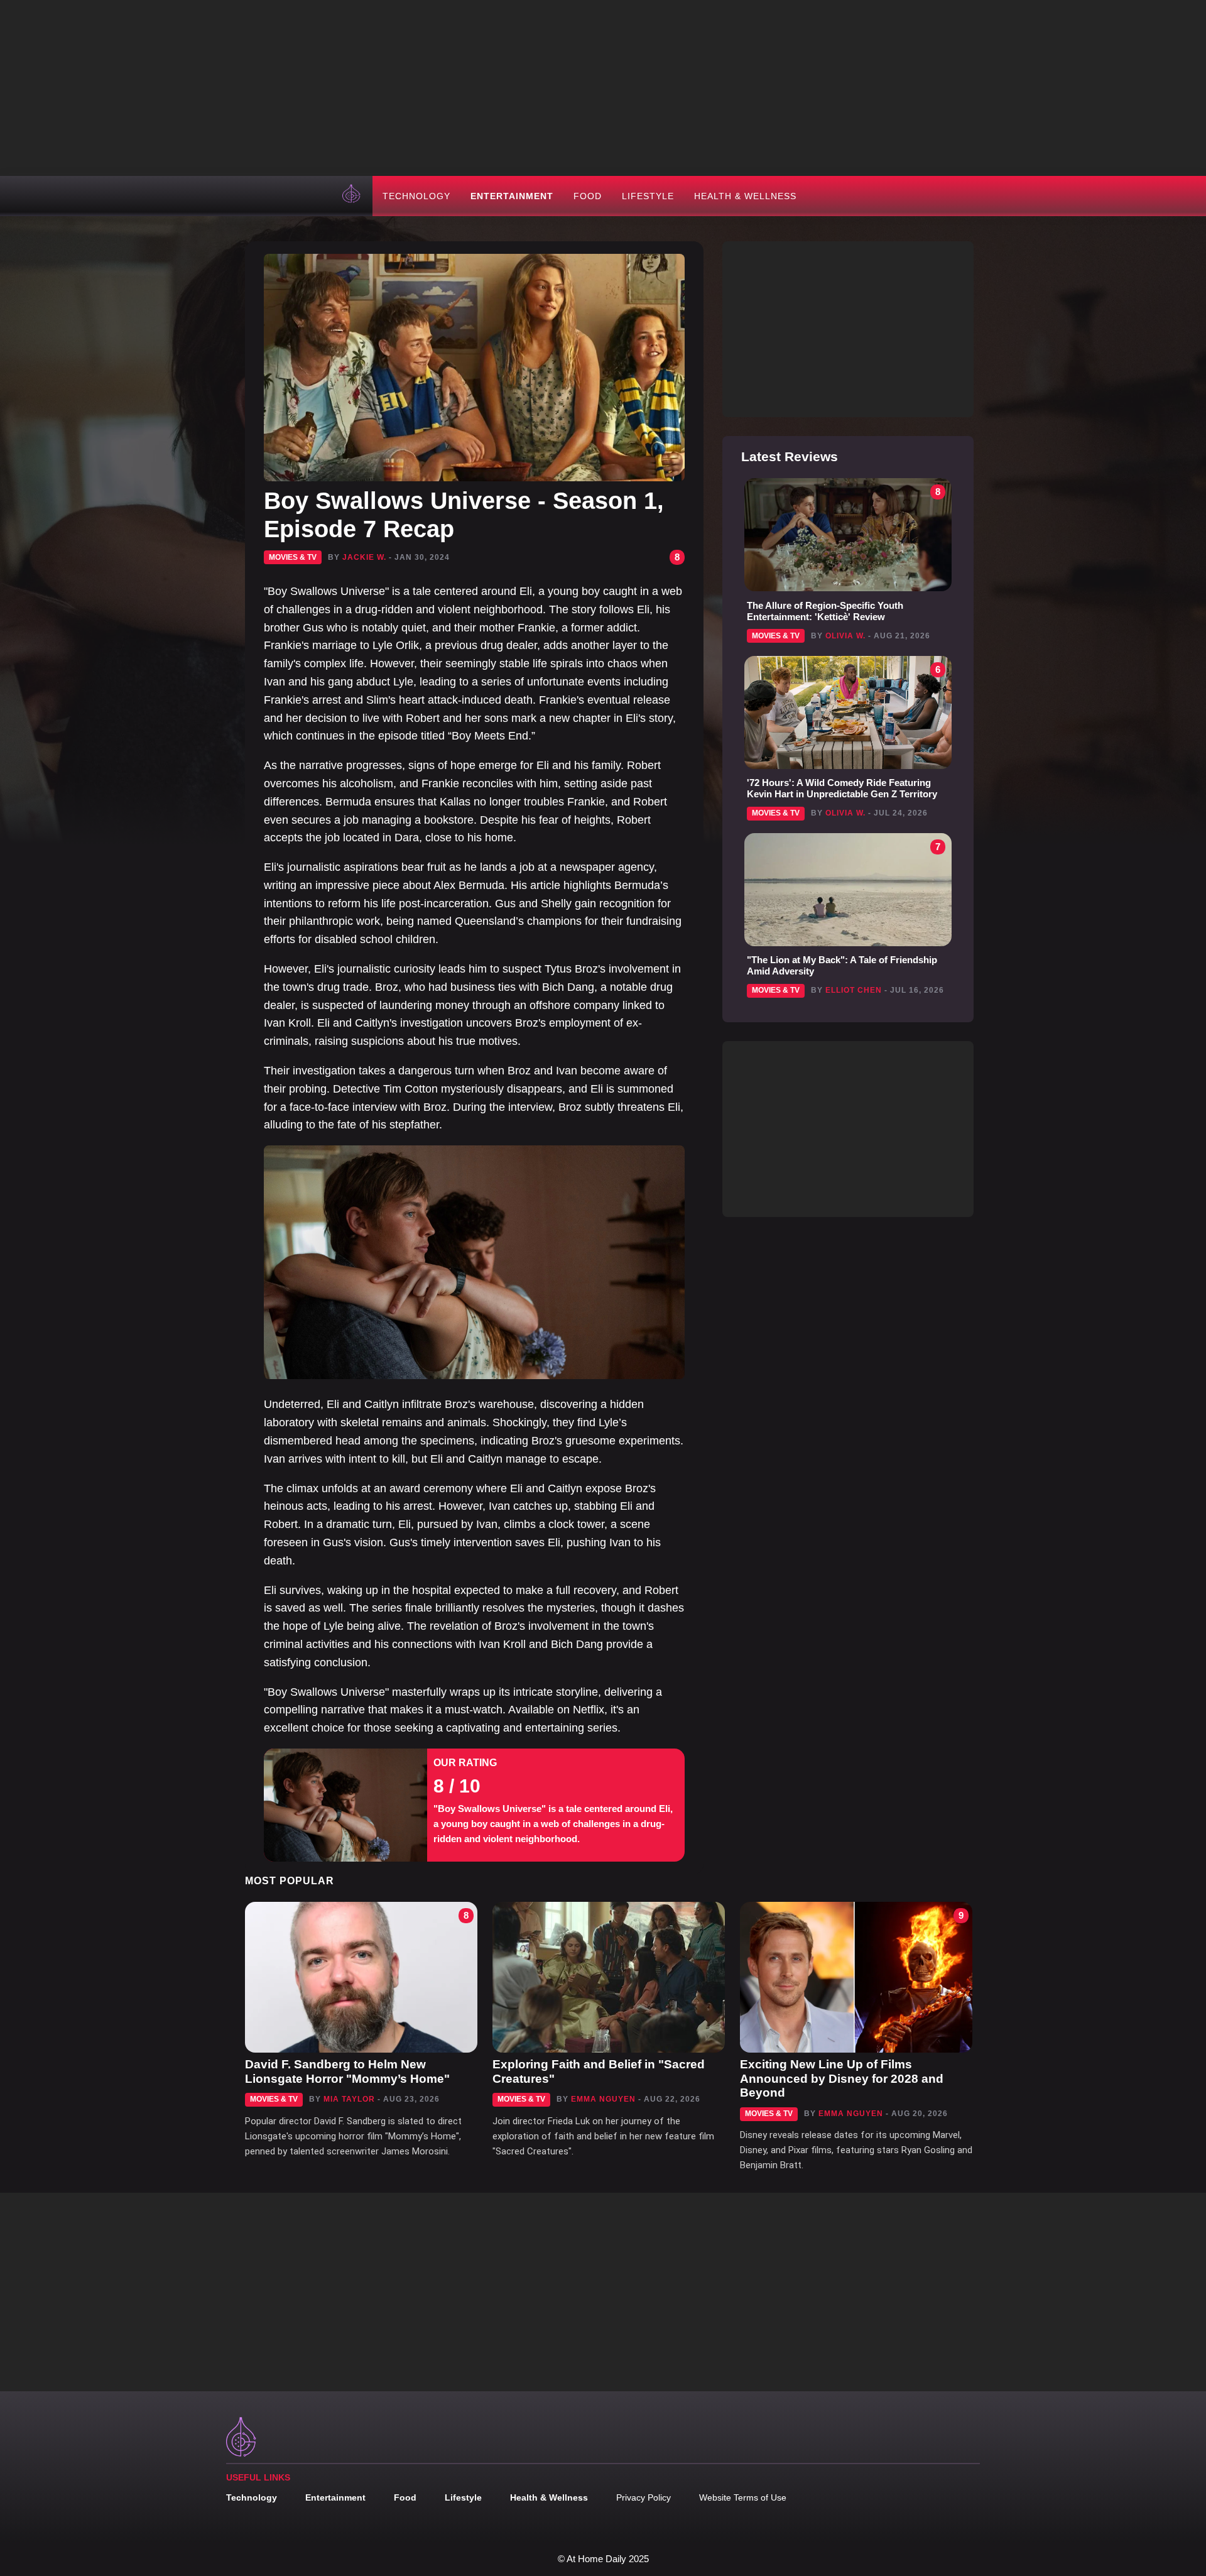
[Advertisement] (603, 88)
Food (588, 196)
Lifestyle (648, 196)
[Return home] (352, 196)
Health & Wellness (745, 196)
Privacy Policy (644, 2497)
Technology (416, 196)
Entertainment (512, 196)
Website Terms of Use (743, 2497)
